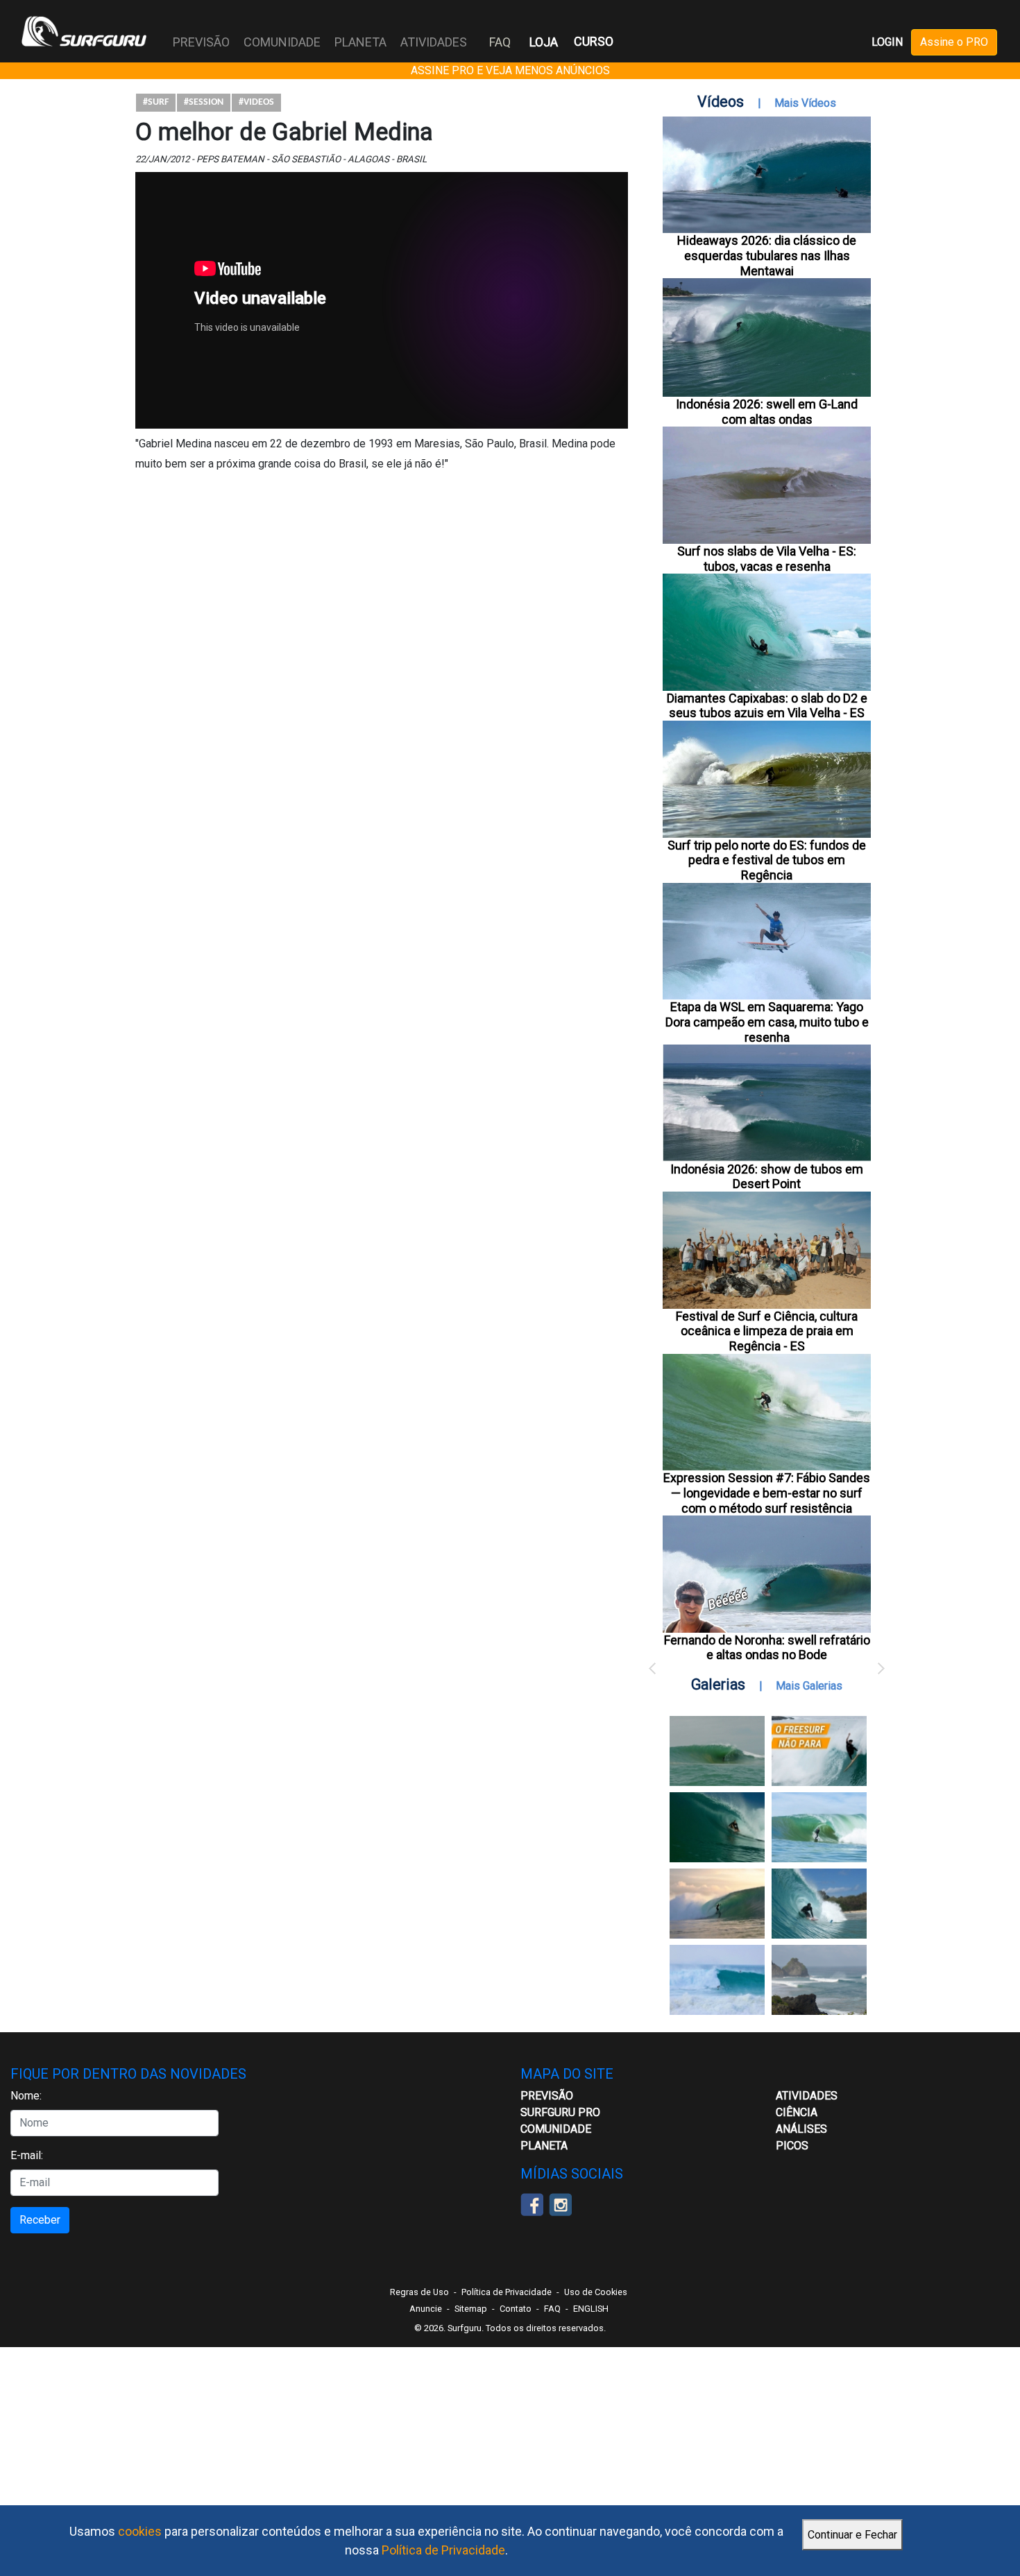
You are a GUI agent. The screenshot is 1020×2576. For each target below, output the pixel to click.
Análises (801, 2129)
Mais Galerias (809, 1686)
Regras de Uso (419, 2292)
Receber (40, 2220)
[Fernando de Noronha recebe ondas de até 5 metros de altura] (819, 1980)
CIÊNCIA (797, 2112)
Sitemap (471, 2309)
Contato (516, 2309)
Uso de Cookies (596, 2292)
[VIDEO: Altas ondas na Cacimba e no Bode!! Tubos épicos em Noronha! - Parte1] (819, 1904)
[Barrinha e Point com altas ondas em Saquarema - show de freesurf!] (717, 1827)
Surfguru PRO (560, 2112)
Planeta (544, 2146)
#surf (156, 102)
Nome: (26, 2096)
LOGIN (887, 42)
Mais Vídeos (805, 103)
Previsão (547, 2096)
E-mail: (27, 2155)
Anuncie (426, 2309)
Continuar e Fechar (852, 2535)
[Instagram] (560, 2203)
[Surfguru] (84, 31)
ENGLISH (591, 2309)
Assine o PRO (954, 42)
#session (204, 102)
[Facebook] (532, 2203)
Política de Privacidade (443, 2550)
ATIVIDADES (807, 2096)
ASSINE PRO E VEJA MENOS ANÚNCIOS (510, 70)
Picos (792, 2146)
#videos (256, 102)
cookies (140, 2531)
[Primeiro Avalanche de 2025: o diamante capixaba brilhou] (819, 1827)
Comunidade (556, 2129)
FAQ (500, 42)
